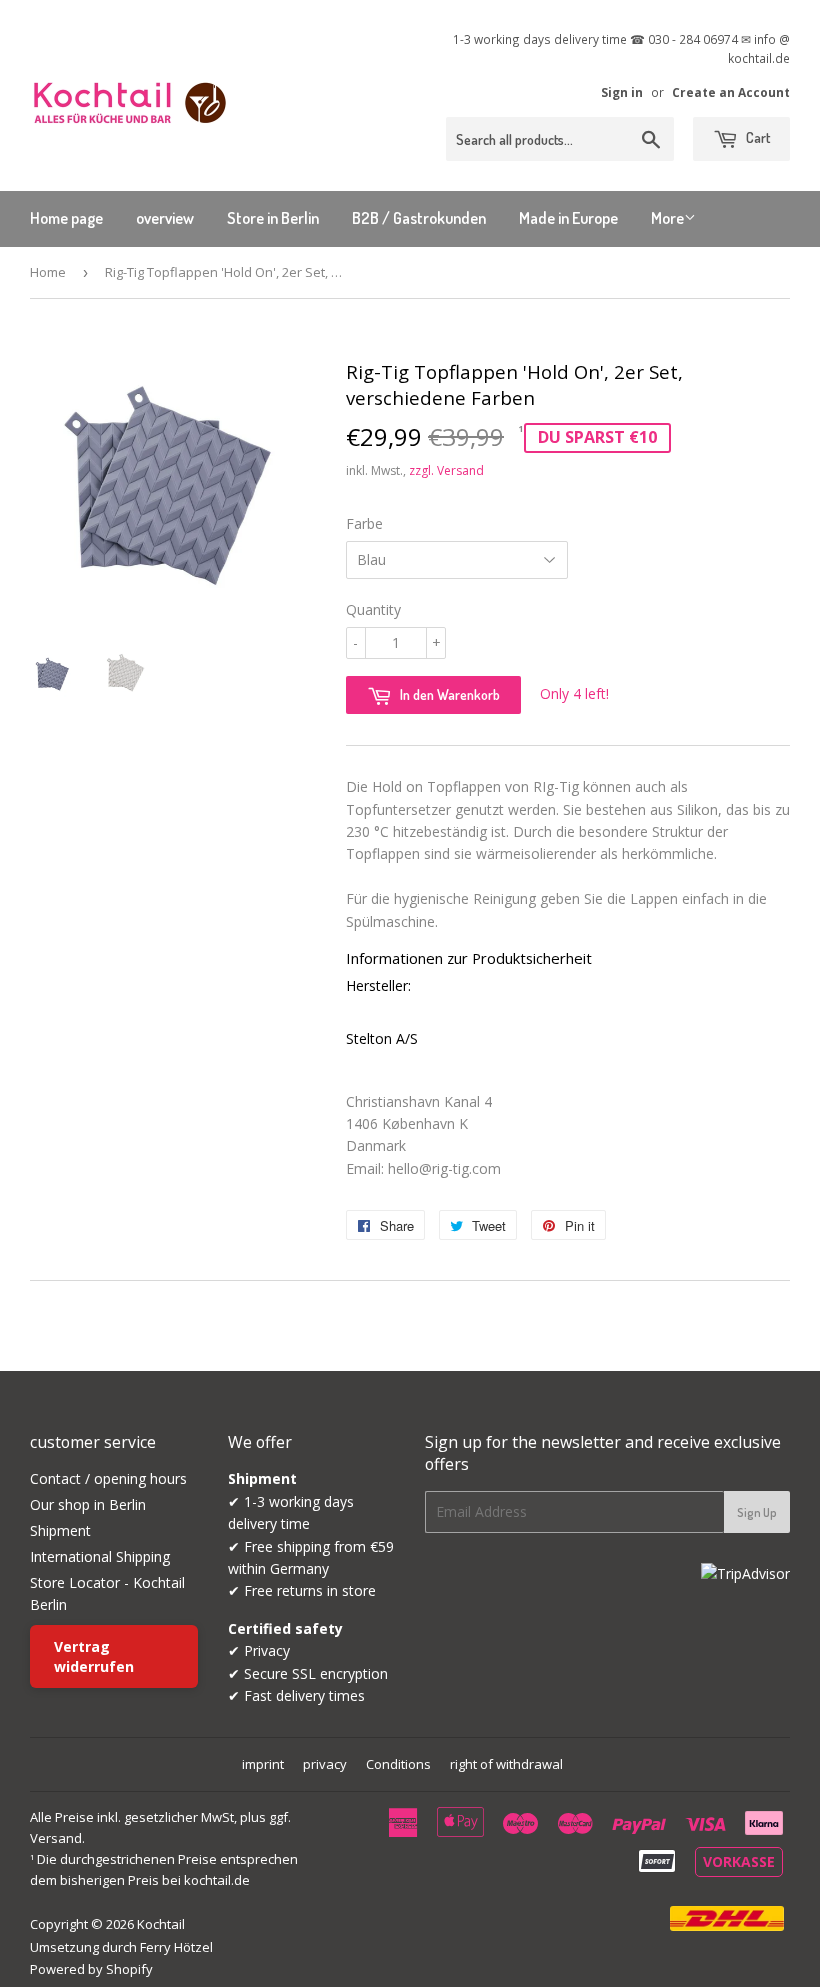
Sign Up (757, 1512)
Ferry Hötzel (176, 1947)
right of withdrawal (506, 1764)
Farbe (364, 523)
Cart (756, 137)
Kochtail (161, 1924)
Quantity (373, 609)
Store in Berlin (273, 218)
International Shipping (100, 1556)
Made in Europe (568, 218)
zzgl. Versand (446, 470)
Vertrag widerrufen (94, 1656)
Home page (66, 218)
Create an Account (731, 92)
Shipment (60, 1530)
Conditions (398, 1764)
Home (48, 272)
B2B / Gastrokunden (419, 218)
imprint (263, 1764)
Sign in (622, 92)
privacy (325, 1764)
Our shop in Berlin (88, 1504)
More (667, 218)
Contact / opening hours (108, 1478)
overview (165, 218)
